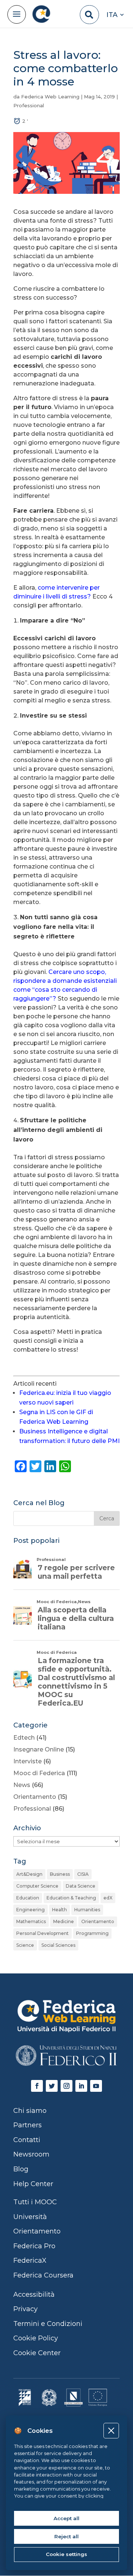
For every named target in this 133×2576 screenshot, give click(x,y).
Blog (21, 2169)
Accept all (66, 2518)
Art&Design (29, 1874)
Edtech (24, 1738)
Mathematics (31, 1921)
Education (28, 1898)
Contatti (27, 2140)
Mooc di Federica (39, 1773)
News (22, 1785)
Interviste (28, 1761)
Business (60, 1874)
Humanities (87, 1910)
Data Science (81, 1886)
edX (108, 1898)
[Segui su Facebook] (37, 2086)
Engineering (30, 1910)
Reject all (66, 2536)
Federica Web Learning (50, 97)
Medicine (64, 1921)
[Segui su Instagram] (66, 2086)
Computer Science (37, 1886)
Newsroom (31, 2154)
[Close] (111, 2430)
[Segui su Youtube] (96, 2086)
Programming (92, 1933)
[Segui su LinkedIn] (81, 2086)
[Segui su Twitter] (52, 2086)
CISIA (83, 1874)
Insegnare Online (39, 1749)
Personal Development (42, 1933)
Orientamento (35, 1797)
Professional (29, 105)
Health (59, 1910)
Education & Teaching (71, 1898)
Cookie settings (66, 2554)
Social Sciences (58, 1945)
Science (25, 1945)
